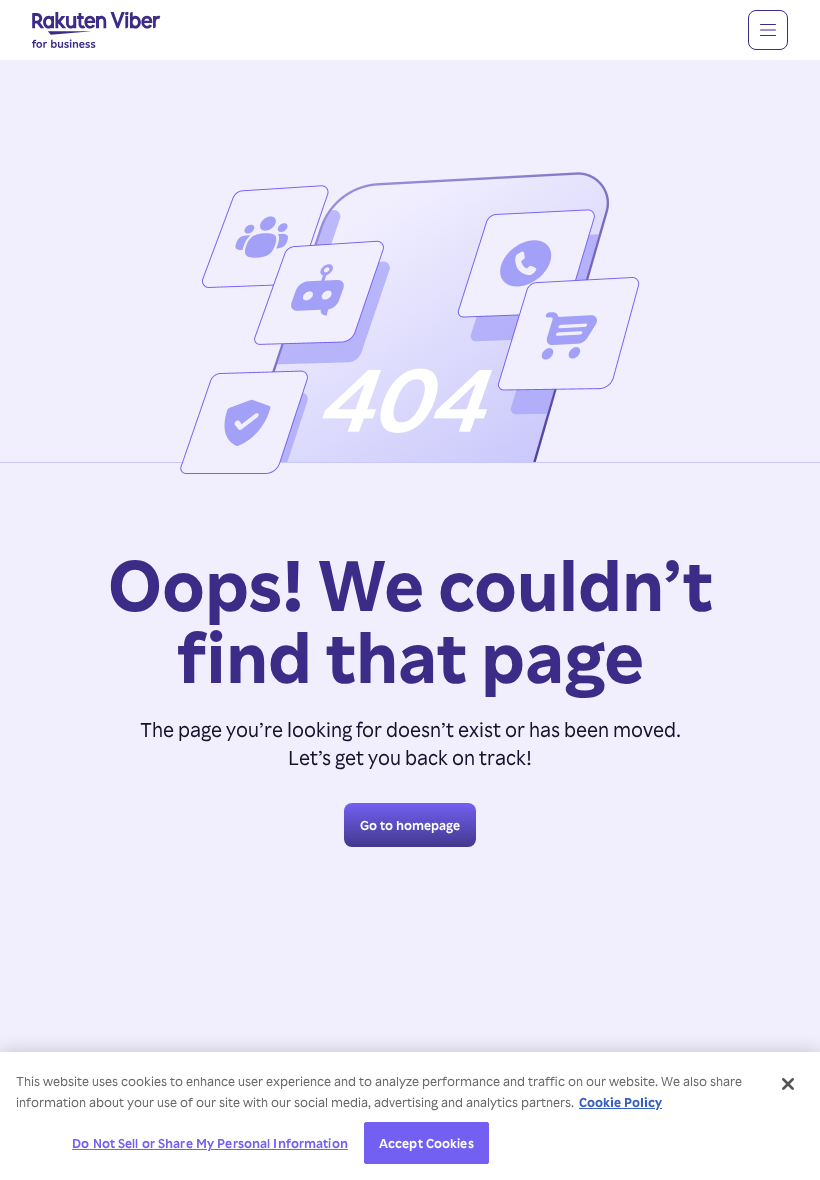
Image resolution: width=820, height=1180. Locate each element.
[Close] (788, 1084)
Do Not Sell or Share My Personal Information (210, 1142)
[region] (410, 1116)
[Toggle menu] (768, 30)
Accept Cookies (426, 1142)
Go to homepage (410, 824)
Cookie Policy (620, 1101)
